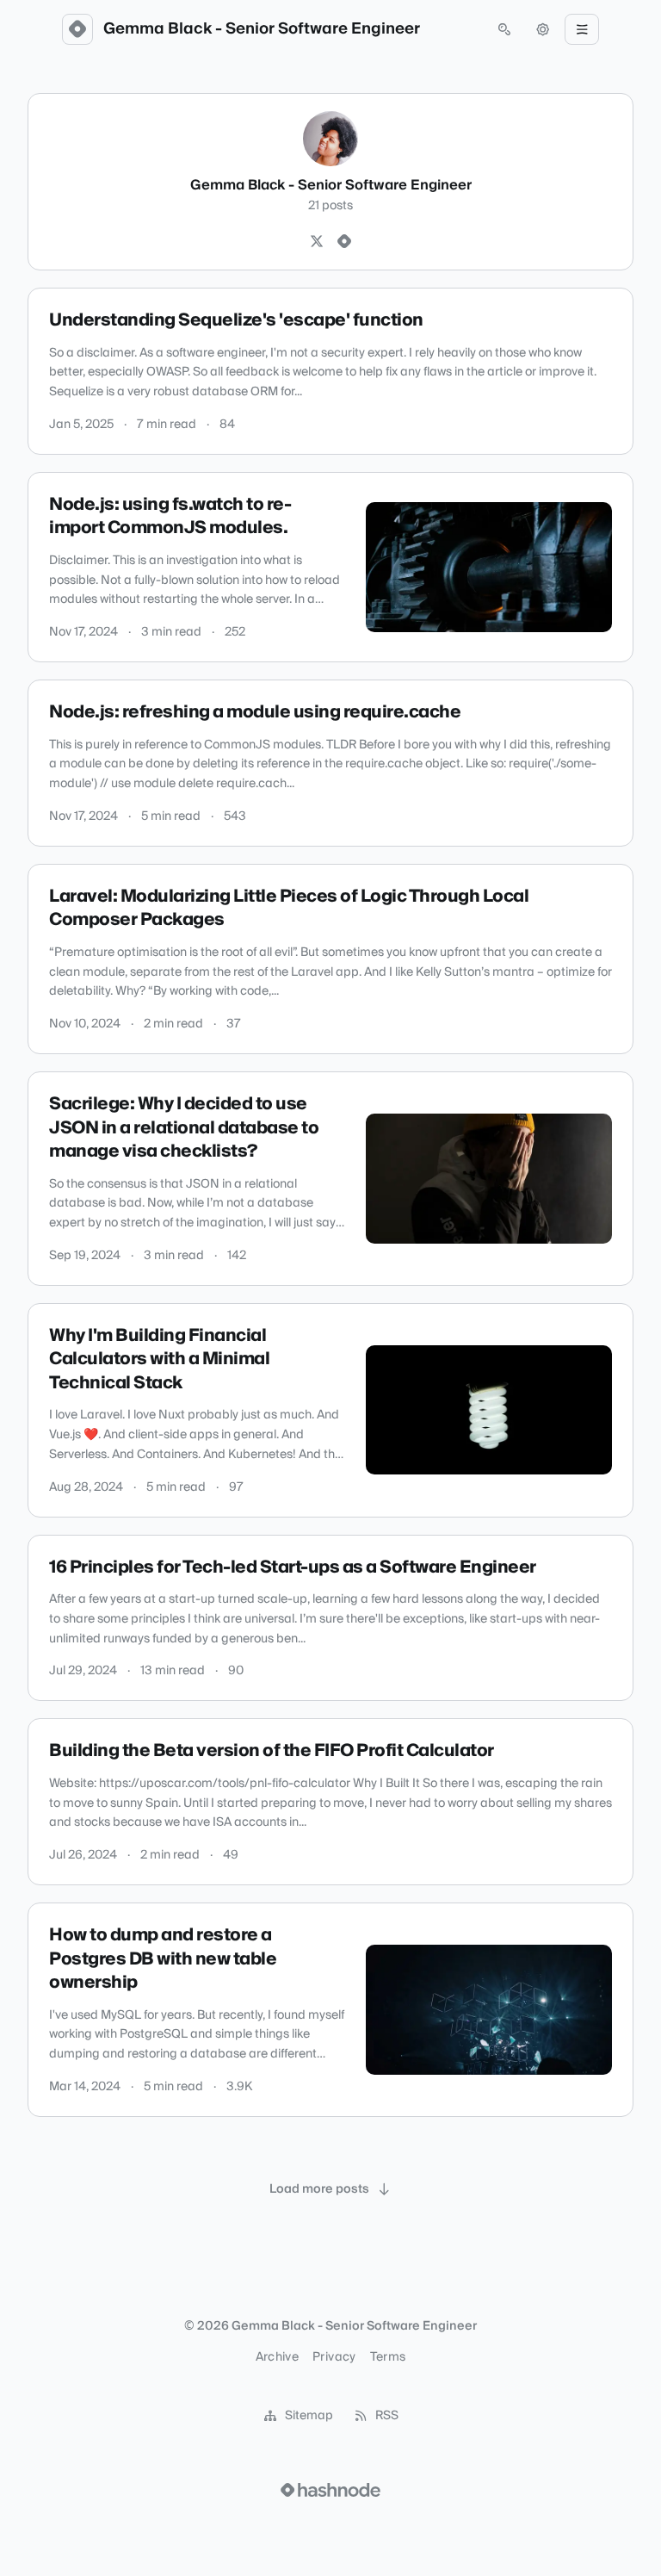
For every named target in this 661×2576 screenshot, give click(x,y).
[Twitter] (317, 242)
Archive (277, 2357)
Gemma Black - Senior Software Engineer (262, 29)
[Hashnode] (344, 242)
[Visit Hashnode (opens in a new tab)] (330, 2490)
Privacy (334, 2357)
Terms (388, 2357)
